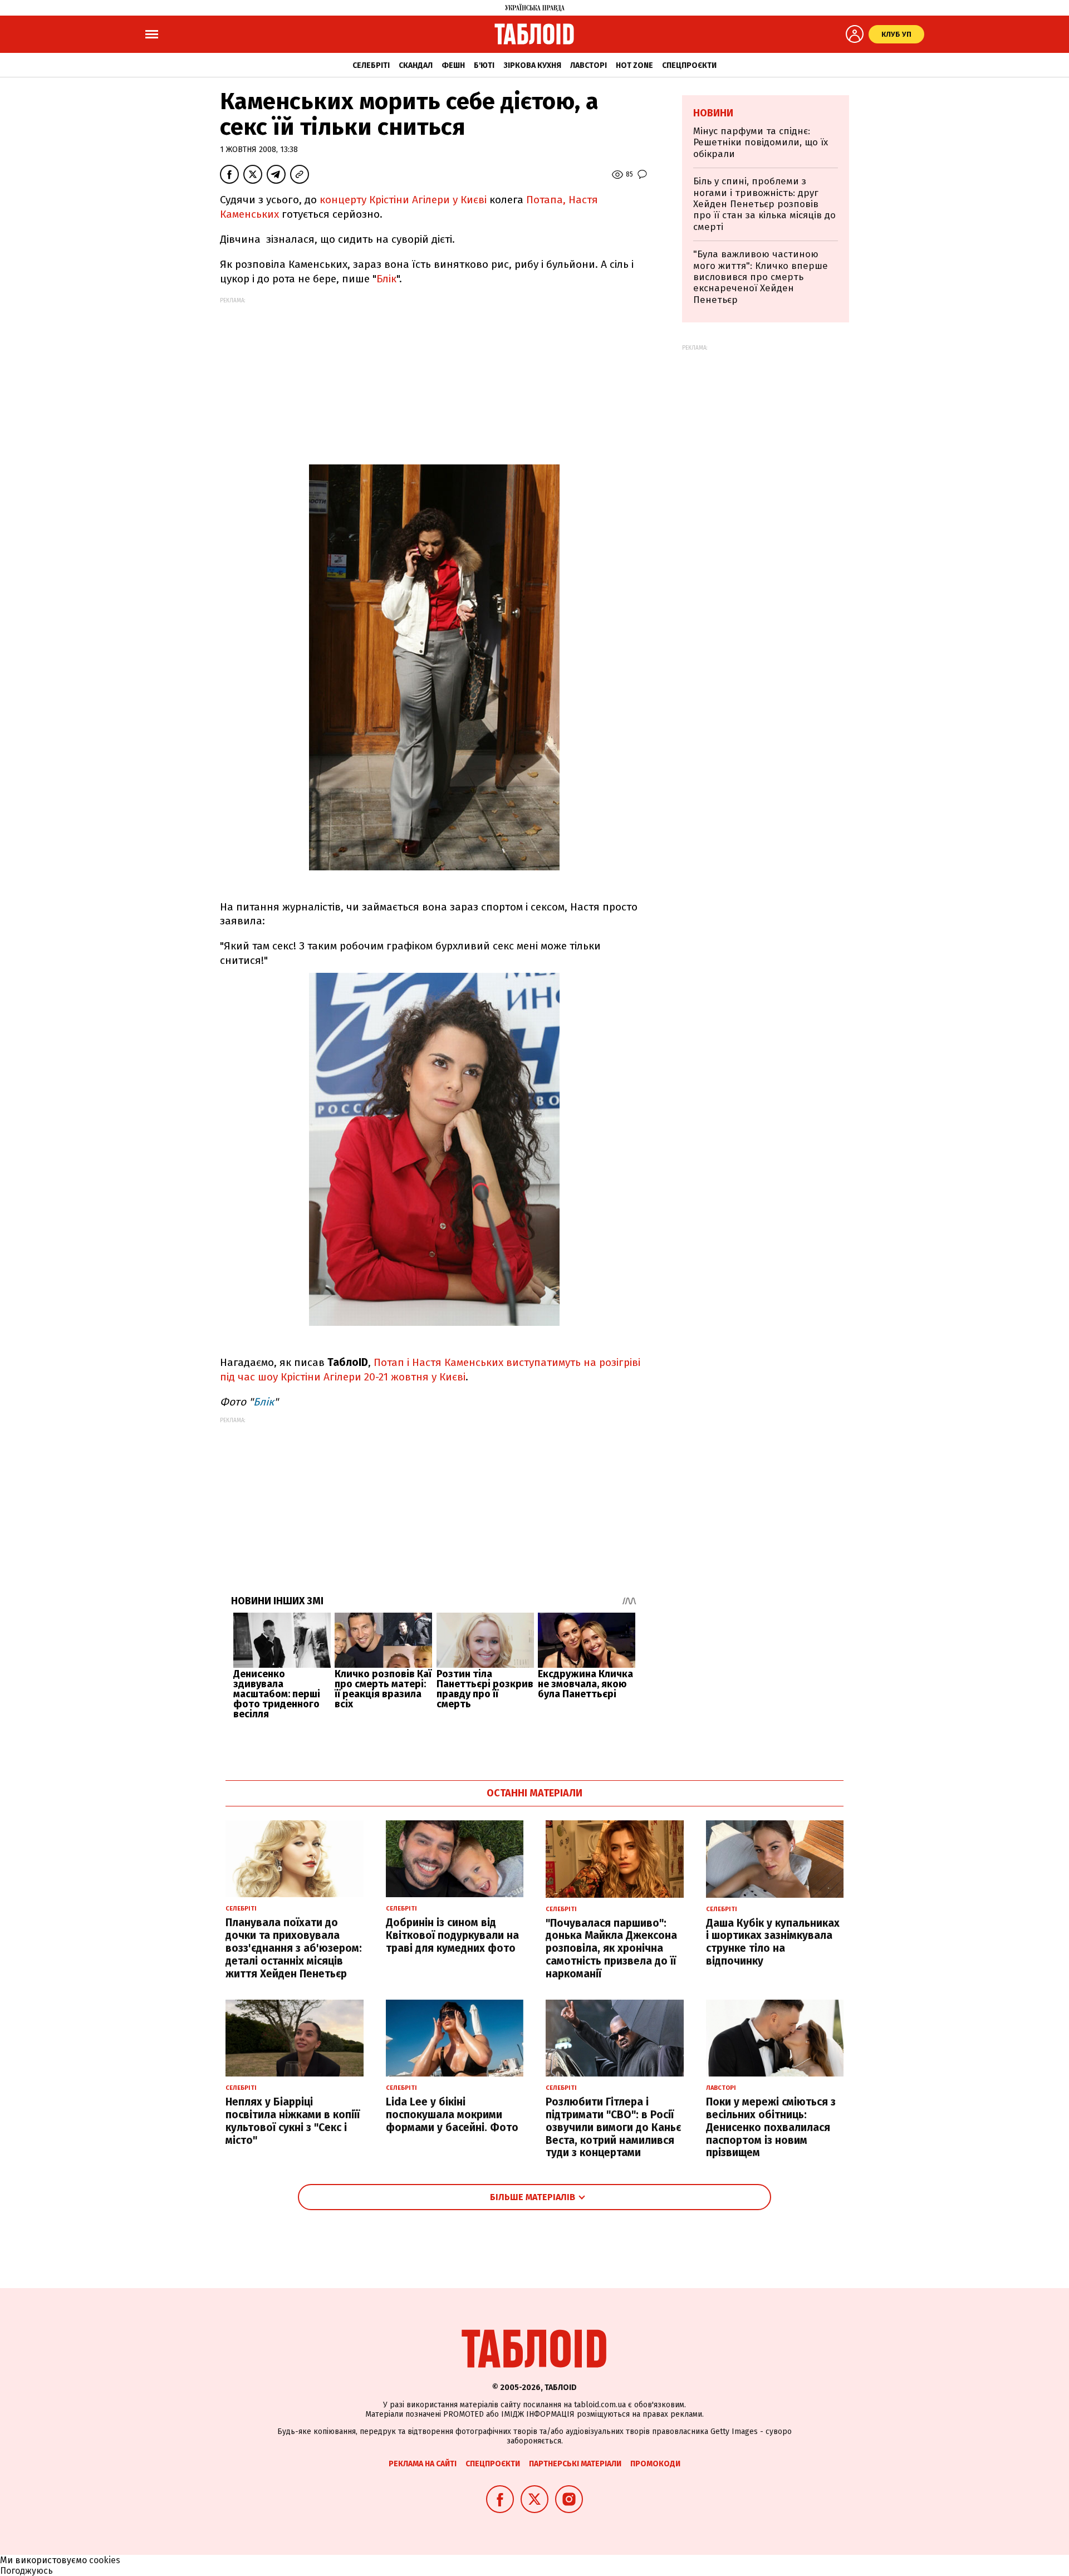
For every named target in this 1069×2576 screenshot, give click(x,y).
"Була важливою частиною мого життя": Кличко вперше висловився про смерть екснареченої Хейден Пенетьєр (761, 277)
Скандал (416, 65)
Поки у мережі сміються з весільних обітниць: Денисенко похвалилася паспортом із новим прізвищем (771, 2127)
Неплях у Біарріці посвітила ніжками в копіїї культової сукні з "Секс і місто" (293, 2121)
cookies (105, 2560)
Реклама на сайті (423, 2464)
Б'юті (484, 65)
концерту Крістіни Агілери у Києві (403, 200)
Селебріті (371, 65)
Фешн (453, 65)
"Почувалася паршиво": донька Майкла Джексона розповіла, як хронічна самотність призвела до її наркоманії (611, 1948)
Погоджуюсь (26, 2571)
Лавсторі (589, 65)
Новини (713, 113)
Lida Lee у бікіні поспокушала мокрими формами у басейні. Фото (452, 2115)
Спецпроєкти (689, 65)
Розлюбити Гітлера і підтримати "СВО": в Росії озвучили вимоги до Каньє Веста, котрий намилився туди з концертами (613, 2127)
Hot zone (634, 65)
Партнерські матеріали (575, 2464)
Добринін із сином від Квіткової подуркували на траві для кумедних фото (452, 1935)
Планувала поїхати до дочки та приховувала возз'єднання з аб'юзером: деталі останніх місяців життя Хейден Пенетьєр (294, 1948)
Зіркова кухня (532, 65)
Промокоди (655, 2464)
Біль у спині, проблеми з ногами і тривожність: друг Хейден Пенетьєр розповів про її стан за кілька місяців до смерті (764, 204)
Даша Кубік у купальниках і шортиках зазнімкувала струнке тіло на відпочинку (773, 1942)
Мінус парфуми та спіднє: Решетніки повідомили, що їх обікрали (761, 143)
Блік (386, 279)
